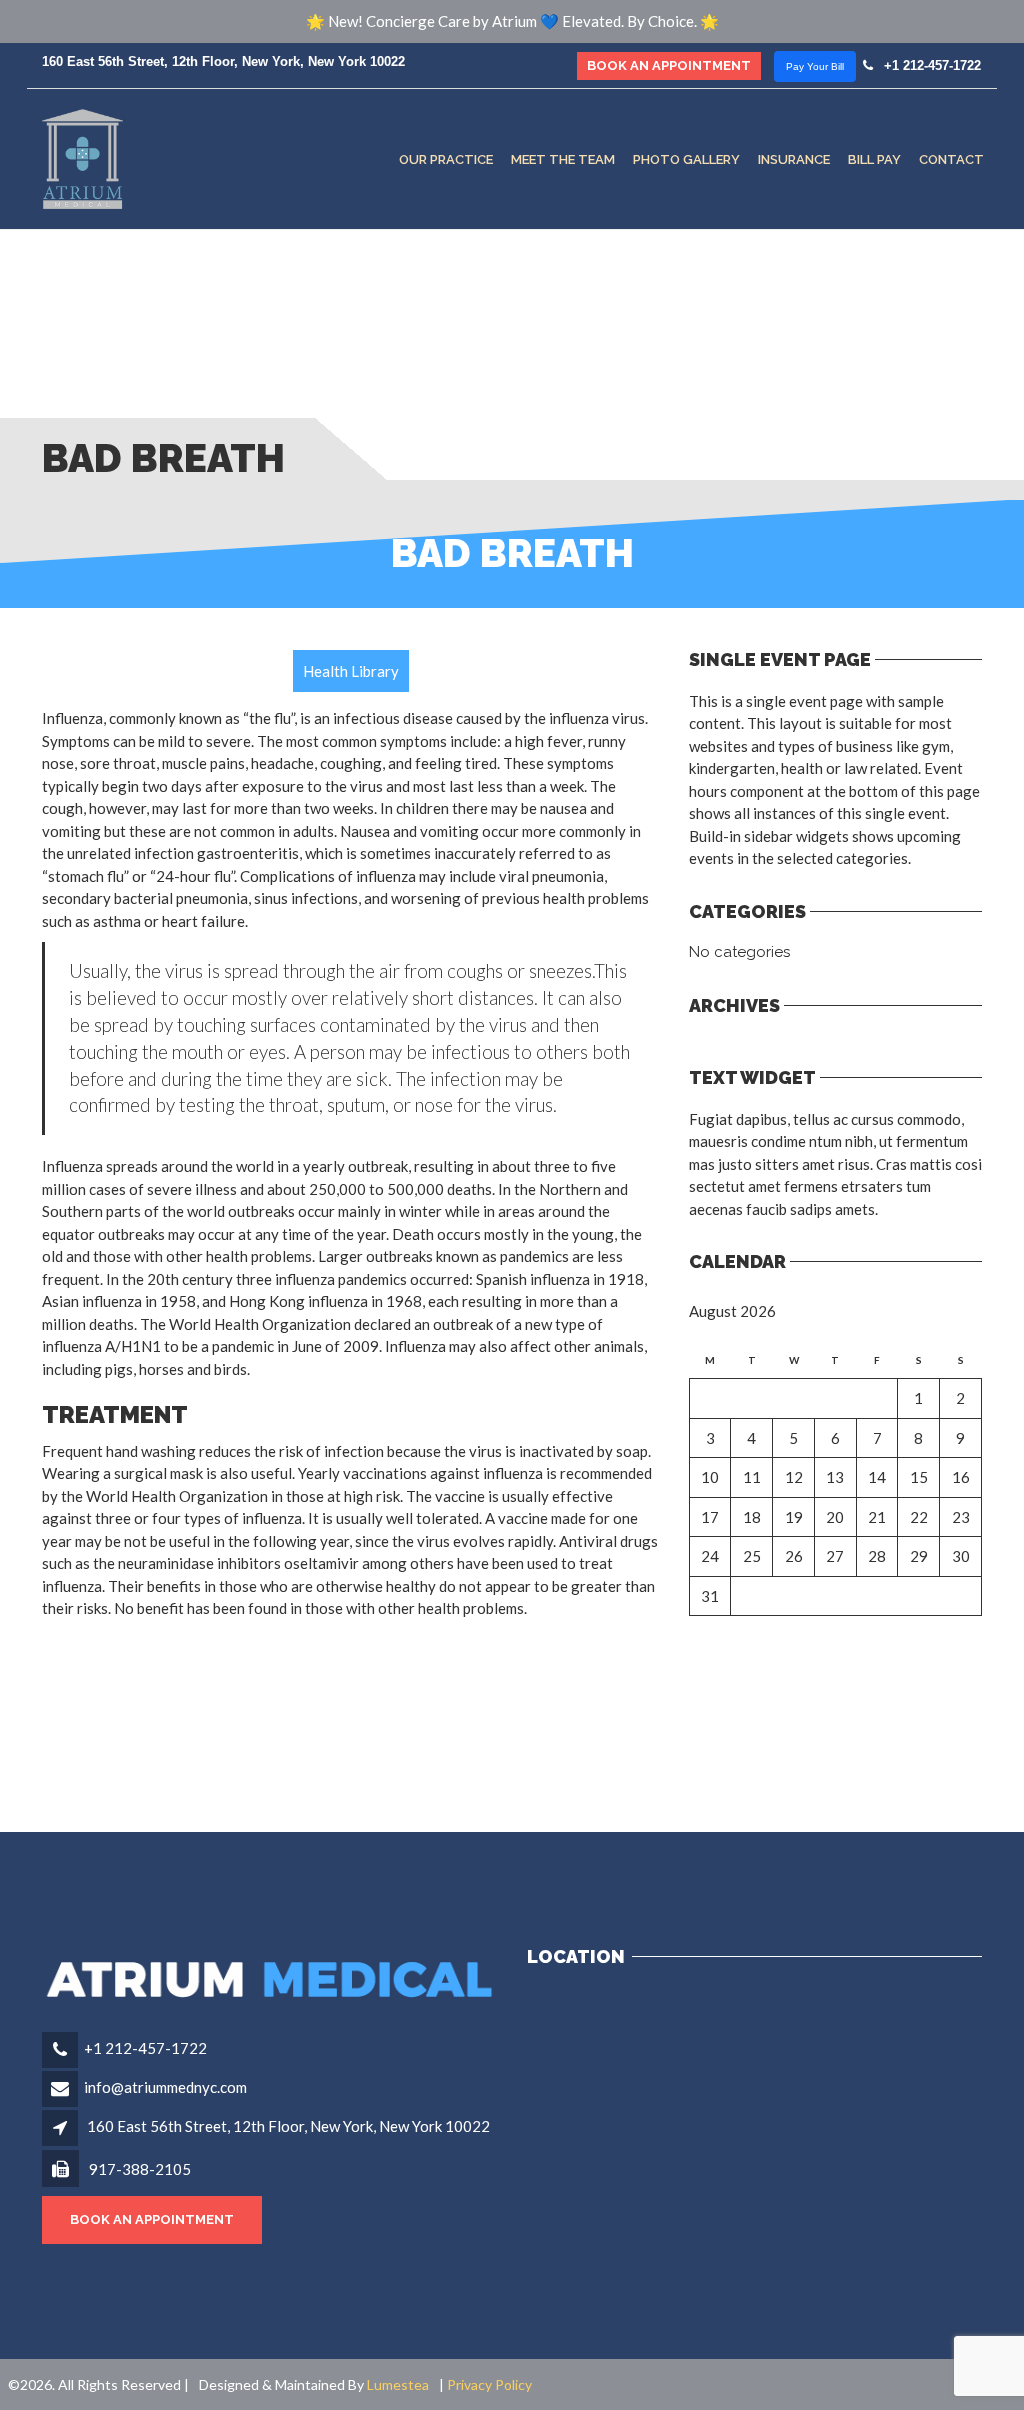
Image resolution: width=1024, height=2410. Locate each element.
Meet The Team (563, 158)
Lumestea (398, 2384)
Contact (951, 158)
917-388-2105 (138, 2169)
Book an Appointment (669, 65)
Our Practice (446, 158)
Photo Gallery (686, 158)
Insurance (794, 158)
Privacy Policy (489, 2384)
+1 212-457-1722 (928, 65)
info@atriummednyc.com (165, 2087)
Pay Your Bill (815, 66)
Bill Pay (874, 158)
